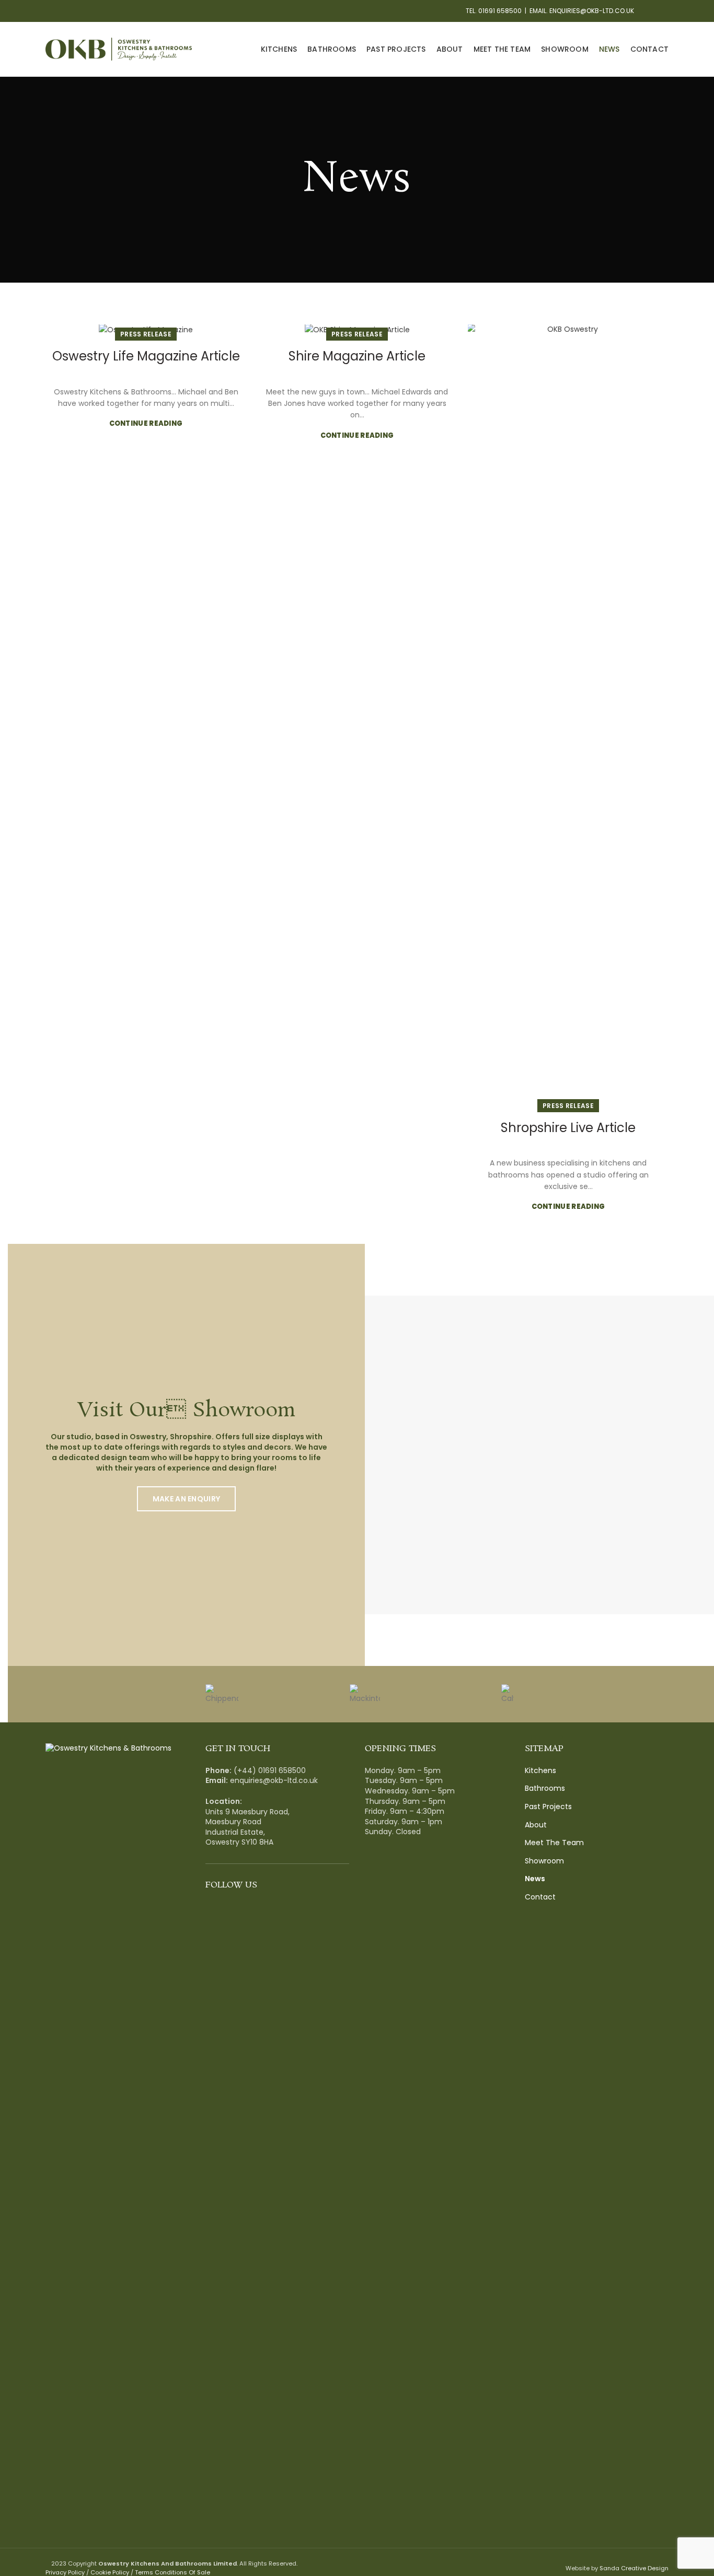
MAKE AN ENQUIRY (187, 1499)
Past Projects (548, 1807)
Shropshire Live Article (568, 1128)
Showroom (544, 1861)
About (536, 1825)
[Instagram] (663, 11)
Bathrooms (545, 1788)
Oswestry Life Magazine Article (146, 356)
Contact (540, 1897)
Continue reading (146, 423)
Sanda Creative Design (634, 2568)
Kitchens (540, 1771)
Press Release (146, 334)
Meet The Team (554, 1843)
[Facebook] (650, 11)
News (535, 1879)
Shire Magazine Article (357, 356)
